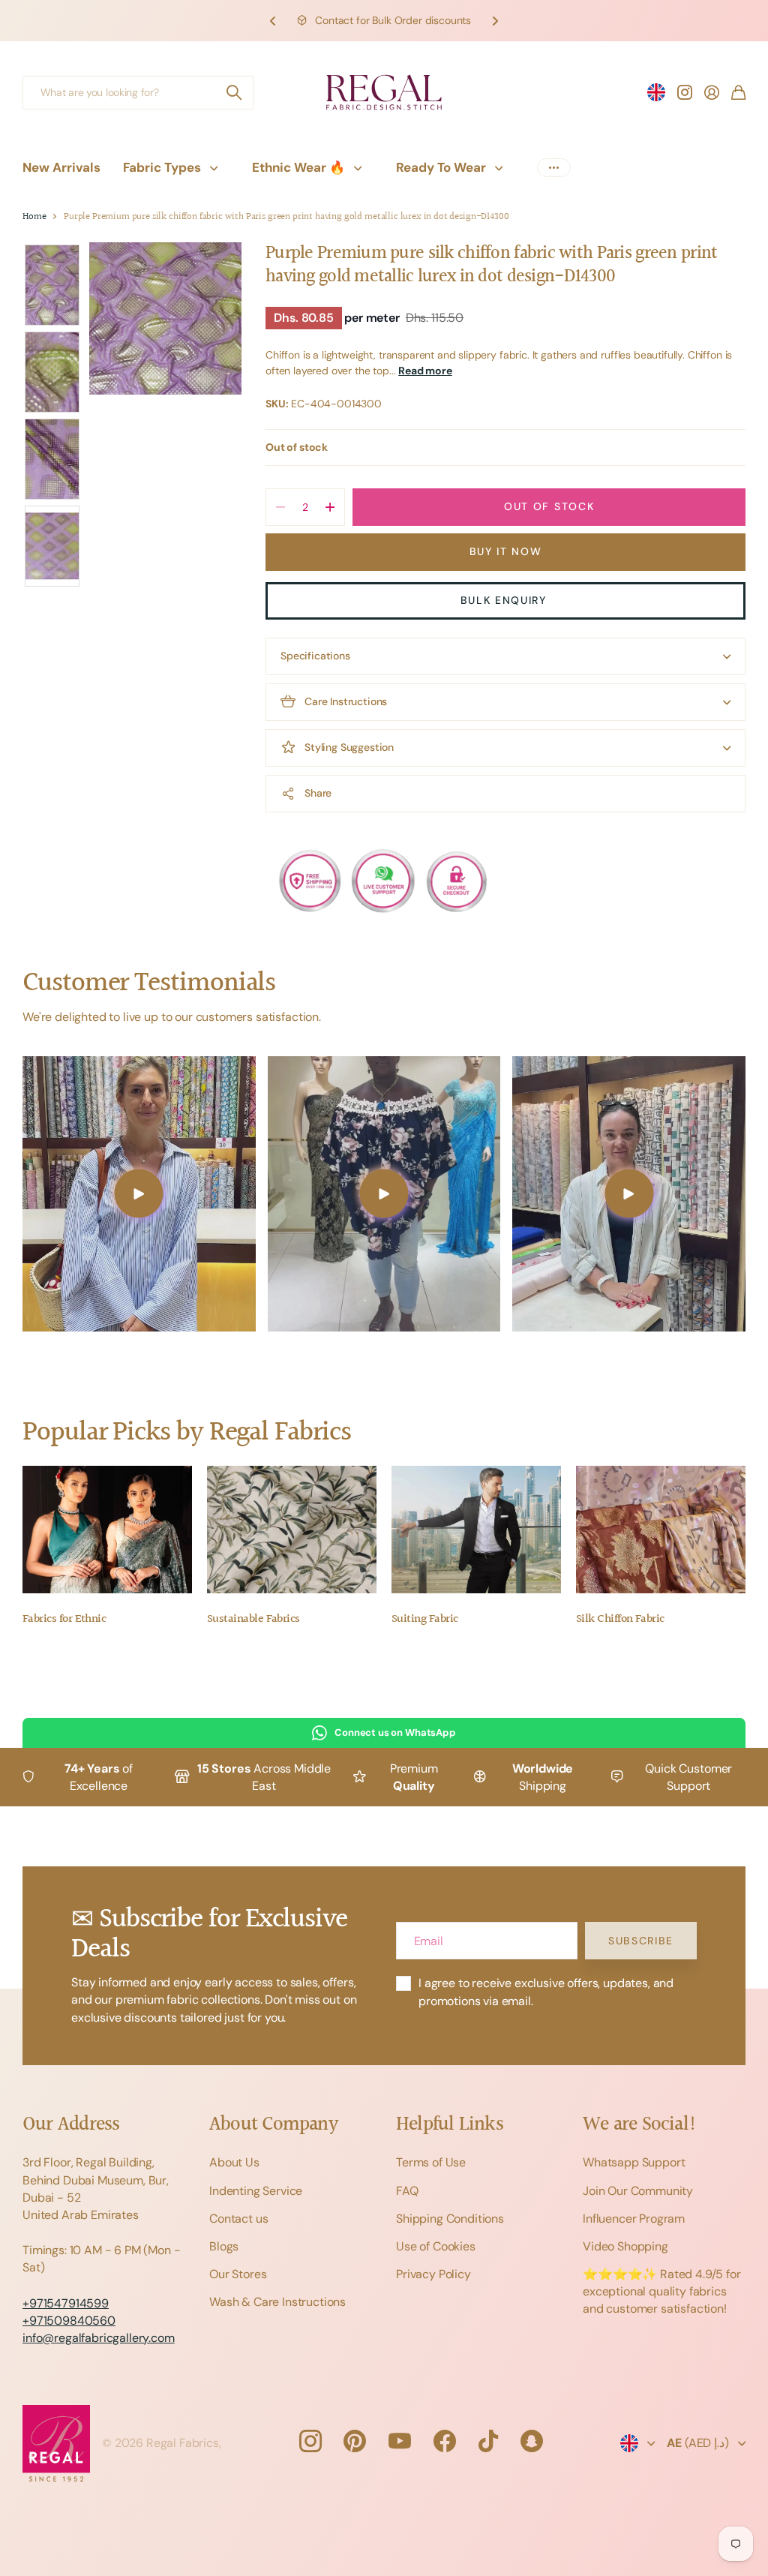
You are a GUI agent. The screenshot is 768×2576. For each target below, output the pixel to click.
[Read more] (685, 92)
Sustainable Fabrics (253, 1619)
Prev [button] (273, 21)
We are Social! (640, 2125)
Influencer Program (634, 2219)
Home (34, 217)
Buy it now (506, 551)
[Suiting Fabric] (476, 1530)
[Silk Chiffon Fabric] (661, 1530)
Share (318, 793)
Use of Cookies (436, 2246)
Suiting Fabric (424, 1619)
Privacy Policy (433, 2274)
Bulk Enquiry (506, 600)
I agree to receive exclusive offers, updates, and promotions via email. (546, 1992)
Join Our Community (638, 2191)
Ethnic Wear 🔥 (298, 167)
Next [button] (495, 21)
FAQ (407, 2191)
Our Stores (238, 2274)
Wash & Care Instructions (277, 2302)
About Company (273, 2125)
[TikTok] (488, 2441)
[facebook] (445, 2441)
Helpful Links (450, 2125)
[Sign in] (712, 92)
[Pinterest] (355, 2441)
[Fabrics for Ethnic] (107, 1530)
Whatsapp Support (634, 2162)
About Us (234, 2162)
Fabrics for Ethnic (64, 1619)
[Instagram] (310, 2441)
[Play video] (139, 1194)
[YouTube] (400, 2441)
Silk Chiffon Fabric (620, 1619)
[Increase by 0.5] (330, 507)
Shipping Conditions (450, 2219)
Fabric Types (162, 167)
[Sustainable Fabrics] (292, 1530)
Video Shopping (625, 2246)
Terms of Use (431, 2162)
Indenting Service (256, 2191)
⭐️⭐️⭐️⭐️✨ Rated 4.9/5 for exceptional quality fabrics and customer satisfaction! (662, 2291)
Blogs (224, 2246)
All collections (217, 168)
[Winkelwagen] (738, 92)
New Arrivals (61, 167)
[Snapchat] (532, 2441)
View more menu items (554, 168)
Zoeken (235, 93)
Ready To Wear (441, 167)
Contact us (238, 2219)
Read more (425, 371)
